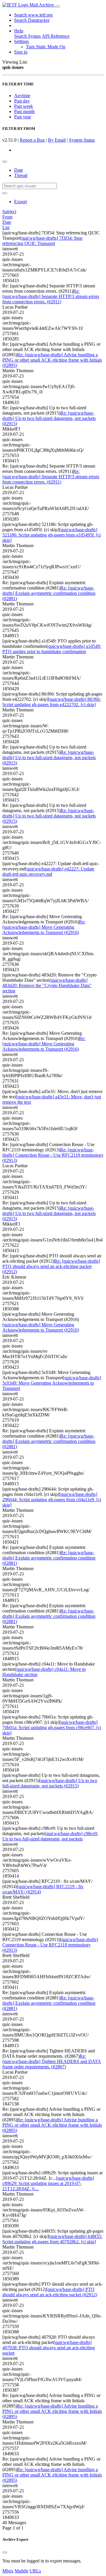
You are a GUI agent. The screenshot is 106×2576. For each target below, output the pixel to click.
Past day (22, 101)
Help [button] (19, 31)
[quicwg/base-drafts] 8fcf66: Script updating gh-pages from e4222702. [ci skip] (52, 702)
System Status (82, 140)
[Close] (5, 2552)
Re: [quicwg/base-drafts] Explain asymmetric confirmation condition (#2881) (49, 593)
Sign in (21, 52)
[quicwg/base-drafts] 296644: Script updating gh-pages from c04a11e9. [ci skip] (52, 1500)
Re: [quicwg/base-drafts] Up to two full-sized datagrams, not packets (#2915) (49, 418)
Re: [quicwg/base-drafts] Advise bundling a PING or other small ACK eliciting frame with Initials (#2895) (52, 360)
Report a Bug (32, 140)
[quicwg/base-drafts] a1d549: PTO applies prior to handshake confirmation (52, 649)
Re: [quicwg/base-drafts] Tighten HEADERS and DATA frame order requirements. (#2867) (52, 2061)
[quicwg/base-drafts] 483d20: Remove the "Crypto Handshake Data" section (47, 985)
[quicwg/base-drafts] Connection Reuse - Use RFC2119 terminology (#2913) (50, 1945)
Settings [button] (21, 41)
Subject (9, 212)
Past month (24, 111)
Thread (21, 175)
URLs (35, 2571)
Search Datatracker (32, 20)
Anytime (22, 96)
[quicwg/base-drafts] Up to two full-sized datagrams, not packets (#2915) (50, 1783)
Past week (24, 106)
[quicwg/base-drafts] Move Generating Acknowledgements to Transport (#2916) (41, 1327)
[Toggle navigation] (57, 6)
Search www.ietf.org (33, 15)
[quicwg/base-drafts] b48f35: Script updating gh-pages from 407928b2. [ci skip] (52, 2239)
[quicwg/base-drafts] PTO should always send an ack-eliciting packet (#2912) (50, 2292)
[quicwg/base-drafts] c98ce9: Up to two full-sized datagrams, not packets (50, 1836)
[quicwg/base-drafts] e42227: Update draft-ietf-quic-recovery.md (48, 871)
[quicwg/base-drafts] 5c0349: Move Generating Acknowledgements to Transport (52, 1383)
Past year (23, 117)
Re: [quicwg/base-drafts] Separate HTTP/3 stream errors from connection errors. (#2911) (51, 296)
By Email (57, 140)
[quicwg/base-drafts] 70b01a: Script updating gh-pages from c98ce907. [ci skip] (52, 1727)
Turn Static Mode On (46, 47)
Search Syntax (28, 36)
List (6, 227)
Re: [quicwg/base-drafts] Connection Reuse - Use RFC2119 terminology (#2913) (53, 1155)
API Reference (56, 36)
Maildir (21, 2571)
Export (20, 202)
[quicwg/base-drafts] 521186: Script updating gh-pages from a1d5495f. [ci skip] (52, 535)
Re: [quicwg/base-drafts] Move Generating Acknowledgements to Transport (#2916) (44, 927)
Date (19, 170)
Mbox (8, 2571)
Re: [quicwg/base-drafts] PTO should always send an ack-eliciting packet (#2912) (51, 1266)
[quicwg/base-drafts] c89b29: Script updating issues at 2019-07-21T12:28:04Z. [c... (48, 2183)
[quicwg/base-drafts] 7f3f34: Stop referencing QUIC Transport (42, 241)
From (7, 217)
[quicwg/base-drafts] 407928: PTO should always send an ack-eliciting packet (49, 2348)
